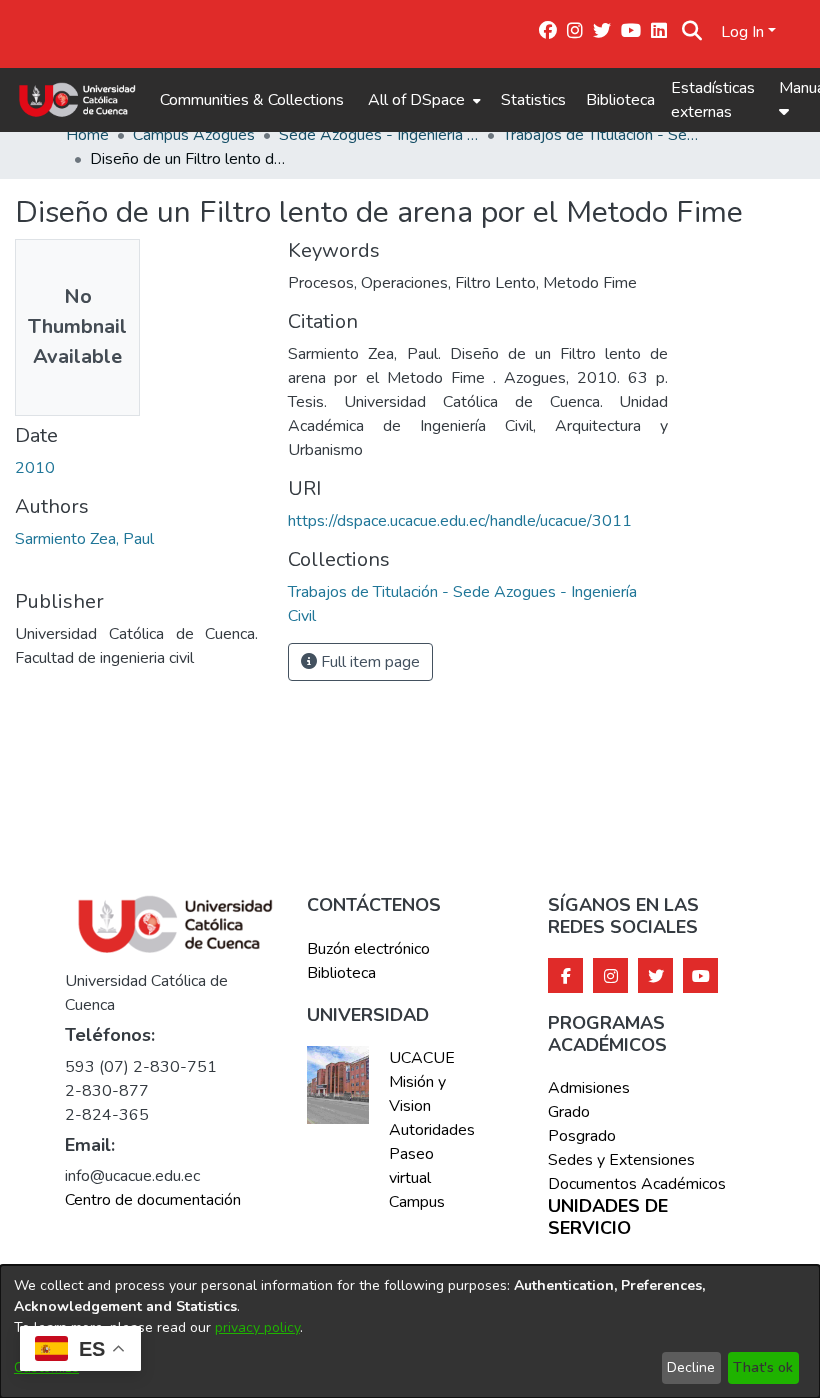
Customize (46, 1367)
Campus (417, 1202)
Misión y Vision (417, 1094)
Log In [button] (744, 32)
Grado (569, 1112)
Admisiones (589, 1088)
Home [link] (87, 135)
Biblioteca (620, 100)
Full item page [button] (368, 662)
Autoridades (430, 1130)
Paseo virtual (411, 1166)
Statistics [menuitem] (533, 100)
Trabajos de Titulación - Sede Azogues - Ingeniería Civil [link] (603, 135)
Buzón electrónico (368, 949)
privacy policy (257, 1327)
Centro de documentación (153, 1200)
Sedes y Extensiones (621, 1160)
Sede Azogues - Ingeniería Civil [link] (379, 135)
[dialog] (410, 1331)
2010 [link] (35, 468)
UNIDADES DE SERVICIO (608, 1217)
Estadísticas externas (713, 100)
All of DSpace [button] (416, 100)
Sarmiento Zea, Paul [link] (84, 539)
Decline (691, 1367)
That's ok (763, 1367)
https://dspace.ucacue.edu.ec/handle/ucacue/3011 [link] (460, 521)
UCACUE (422, 1058)
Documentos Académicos (637, 1184)
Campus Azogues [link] (194, 135)
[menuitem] (422, 100)
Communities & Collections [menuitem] (252, 100)
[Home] (77, 100)
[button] (692, 32)
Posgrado (582, 1136)
